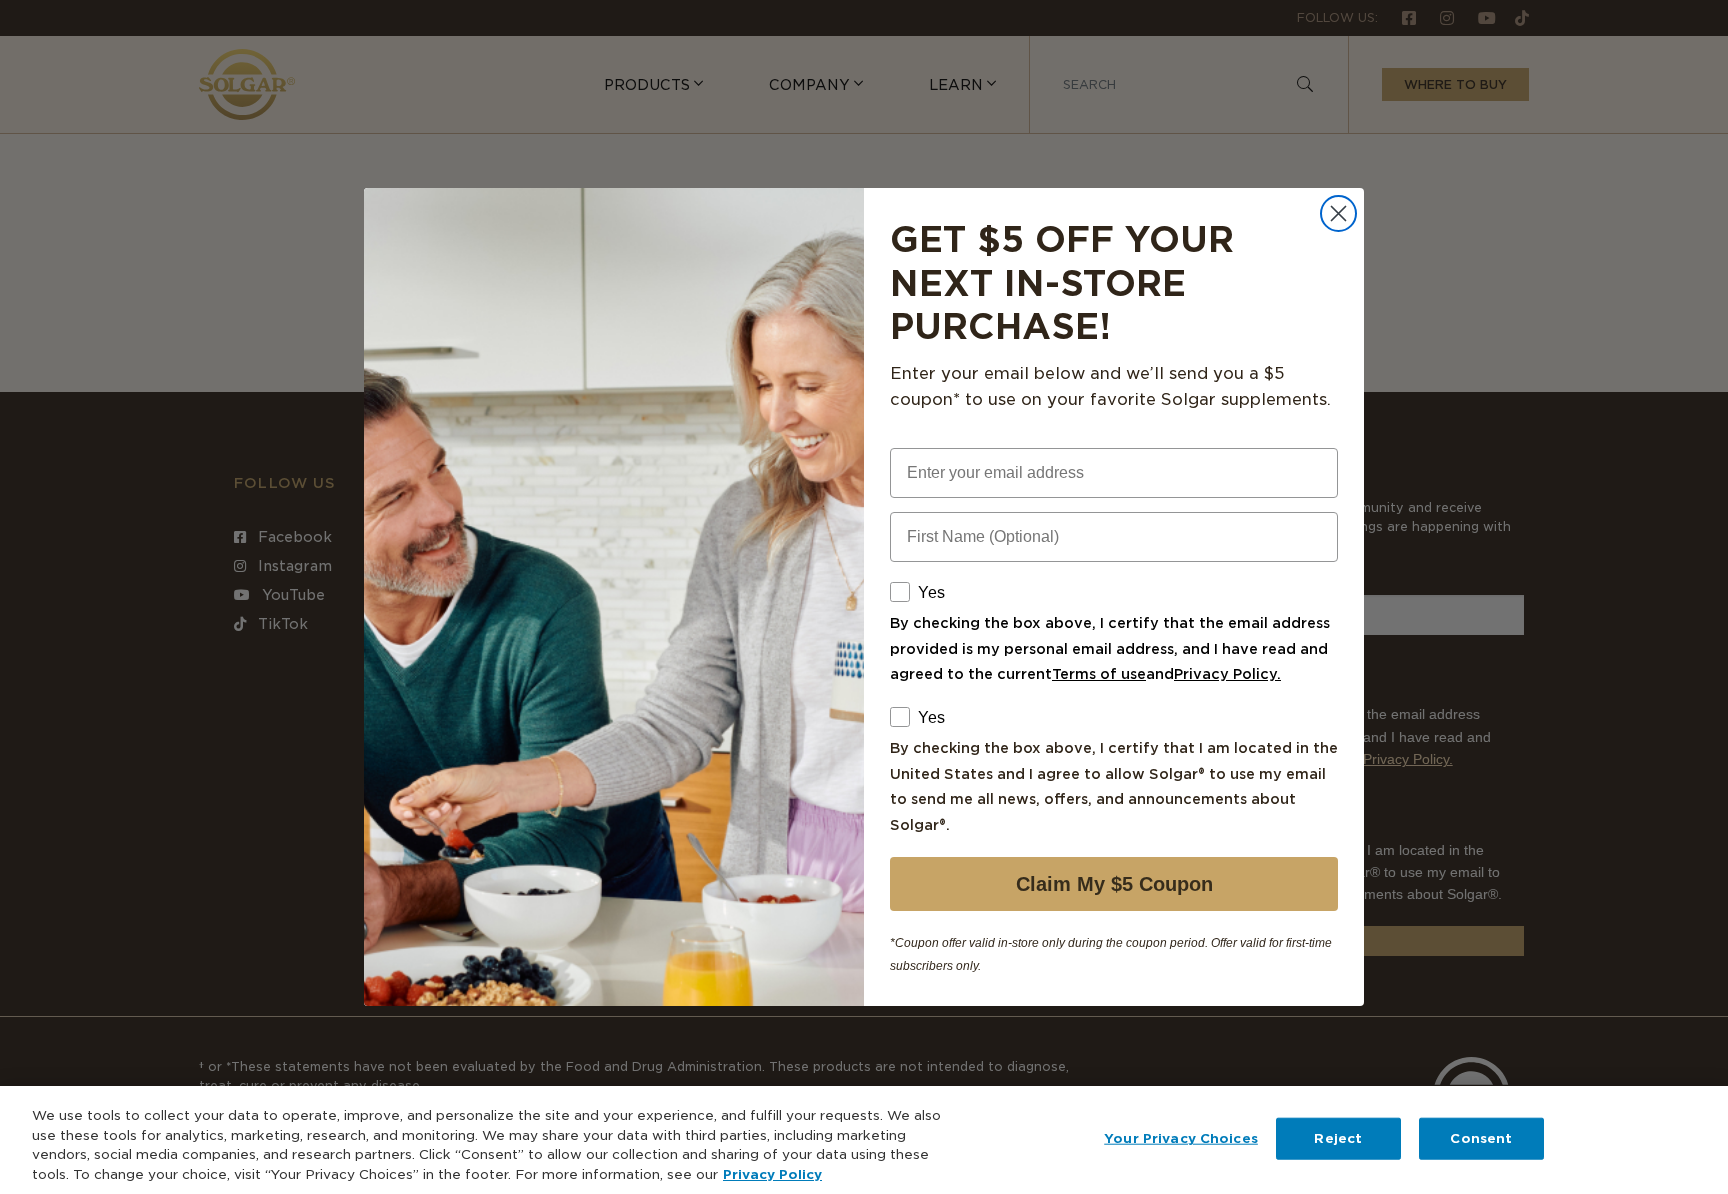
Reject (1338, 1138)
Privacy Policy (772, 1173)
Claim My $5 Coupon (1114, 884)
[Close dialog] (1338, 213)
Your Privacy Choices (1181, 1138)
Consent (1481, 1138)
